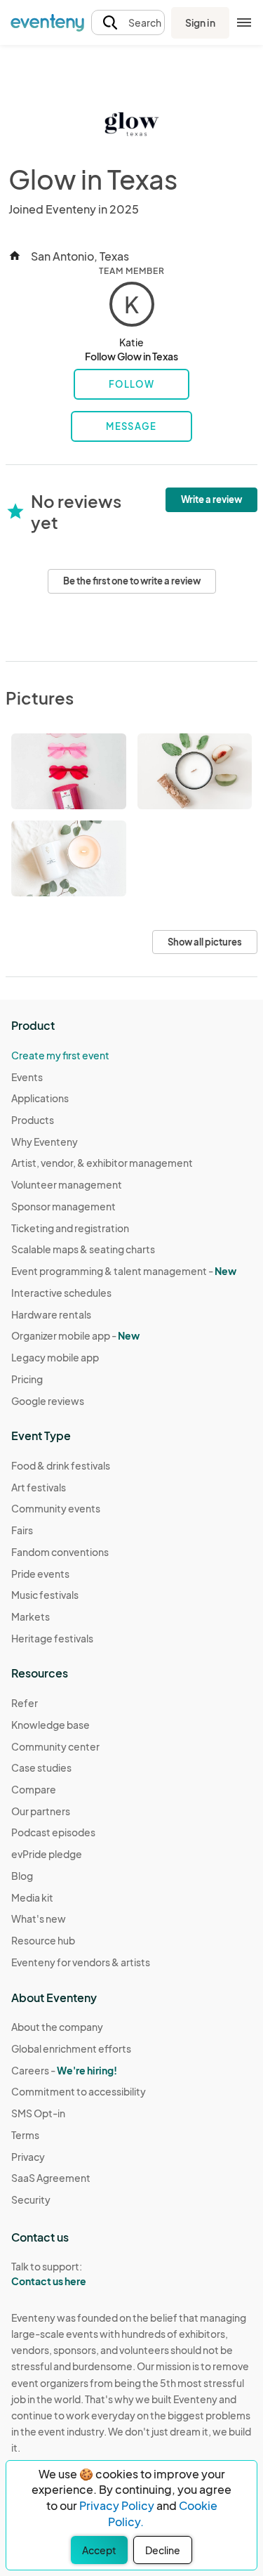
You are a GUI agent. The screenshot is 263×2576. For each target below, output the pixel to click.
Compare (34, 1789)
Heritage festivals (52, 1638)
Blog (22, 1876)
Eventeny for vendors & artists (81, 1962)
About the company (57, 2027)
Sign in (200, 22)
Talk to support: (49, 2274)
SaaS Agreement (51, 2178)
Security (31, 2199)
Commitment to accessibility (79, 2091)
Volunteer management (67, 1184)
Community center (55, 1746)
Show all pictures (205, 942)
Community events (56, 1508)
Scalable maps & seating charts (83, 1249)
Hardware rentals (51, 1314)
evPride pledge (47, 1854)
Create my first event (60, 1055)
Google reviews (48, 1401)
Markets (31, 1616)
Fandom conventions (60, 1552)
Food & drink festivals (61, 1465)
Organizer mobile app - (75, 1335)
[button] (128, 23)
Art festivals (39, 1487)
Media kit (32, 1897)
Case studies (41, 1767)
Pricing (27, 1379)
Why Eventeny (45, 1142)
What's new (39, 1918)
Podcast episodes (53, 1832)
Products (33, 1120)
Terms (25, 2135)
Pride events (40, 1574)
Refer (25, 1703)
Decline (163, 2550)
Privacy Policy (117, 2505)
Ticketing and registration (70, 1228)
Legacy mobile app (55, 1357)
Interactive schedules (61, 1293)
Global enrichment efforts (71, 2048)
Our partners (41, 1811)
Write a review (211, 499)
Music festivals (45, 1595)
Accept (99, 2550)
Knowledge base (50, 1725)
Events (27, 1077)
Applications (40, 1098)
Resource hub (43, 1940)
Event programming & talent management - (124, 1271)
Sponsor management (63, 1206)
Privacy (28, 2157)
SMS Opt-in (38, 2113)
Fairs (22, 1530)
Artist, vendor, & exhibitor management (102, 1163)
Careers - (64, 2070)
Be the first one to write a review (132, 581)
